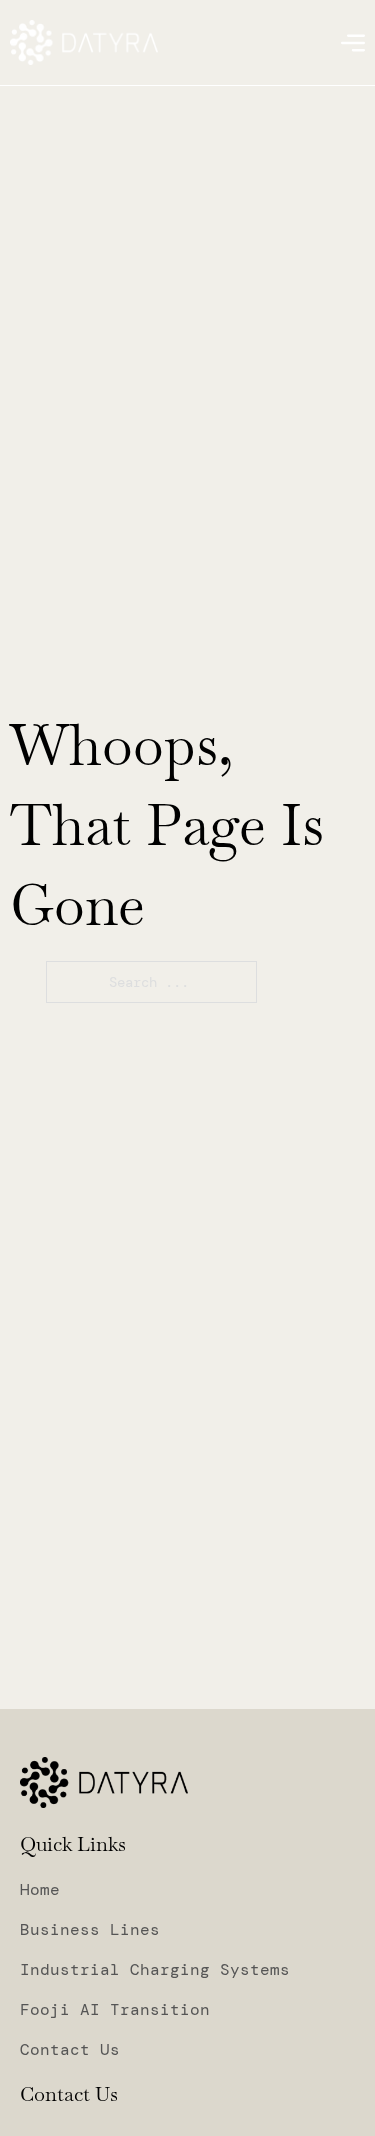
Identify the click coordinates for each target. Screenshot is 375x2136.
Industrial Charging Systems (155, 1970)
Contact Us (70, 2050)
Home (40, 1890)
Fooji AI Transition (115, 2010)
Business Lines (90, 1930)
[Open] (353, 43)
